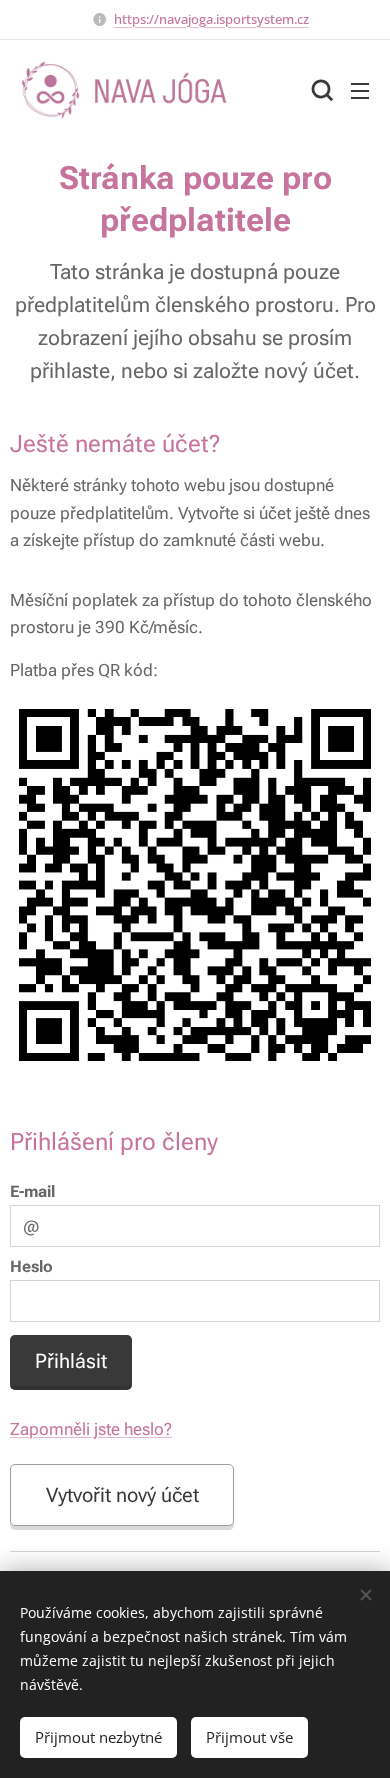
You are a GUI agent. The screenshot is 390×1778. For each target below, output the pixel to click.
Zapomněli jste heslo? (91, 1429)
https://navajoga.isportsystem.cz (211, 19)
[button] (320, 90)
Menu (360, 90)
